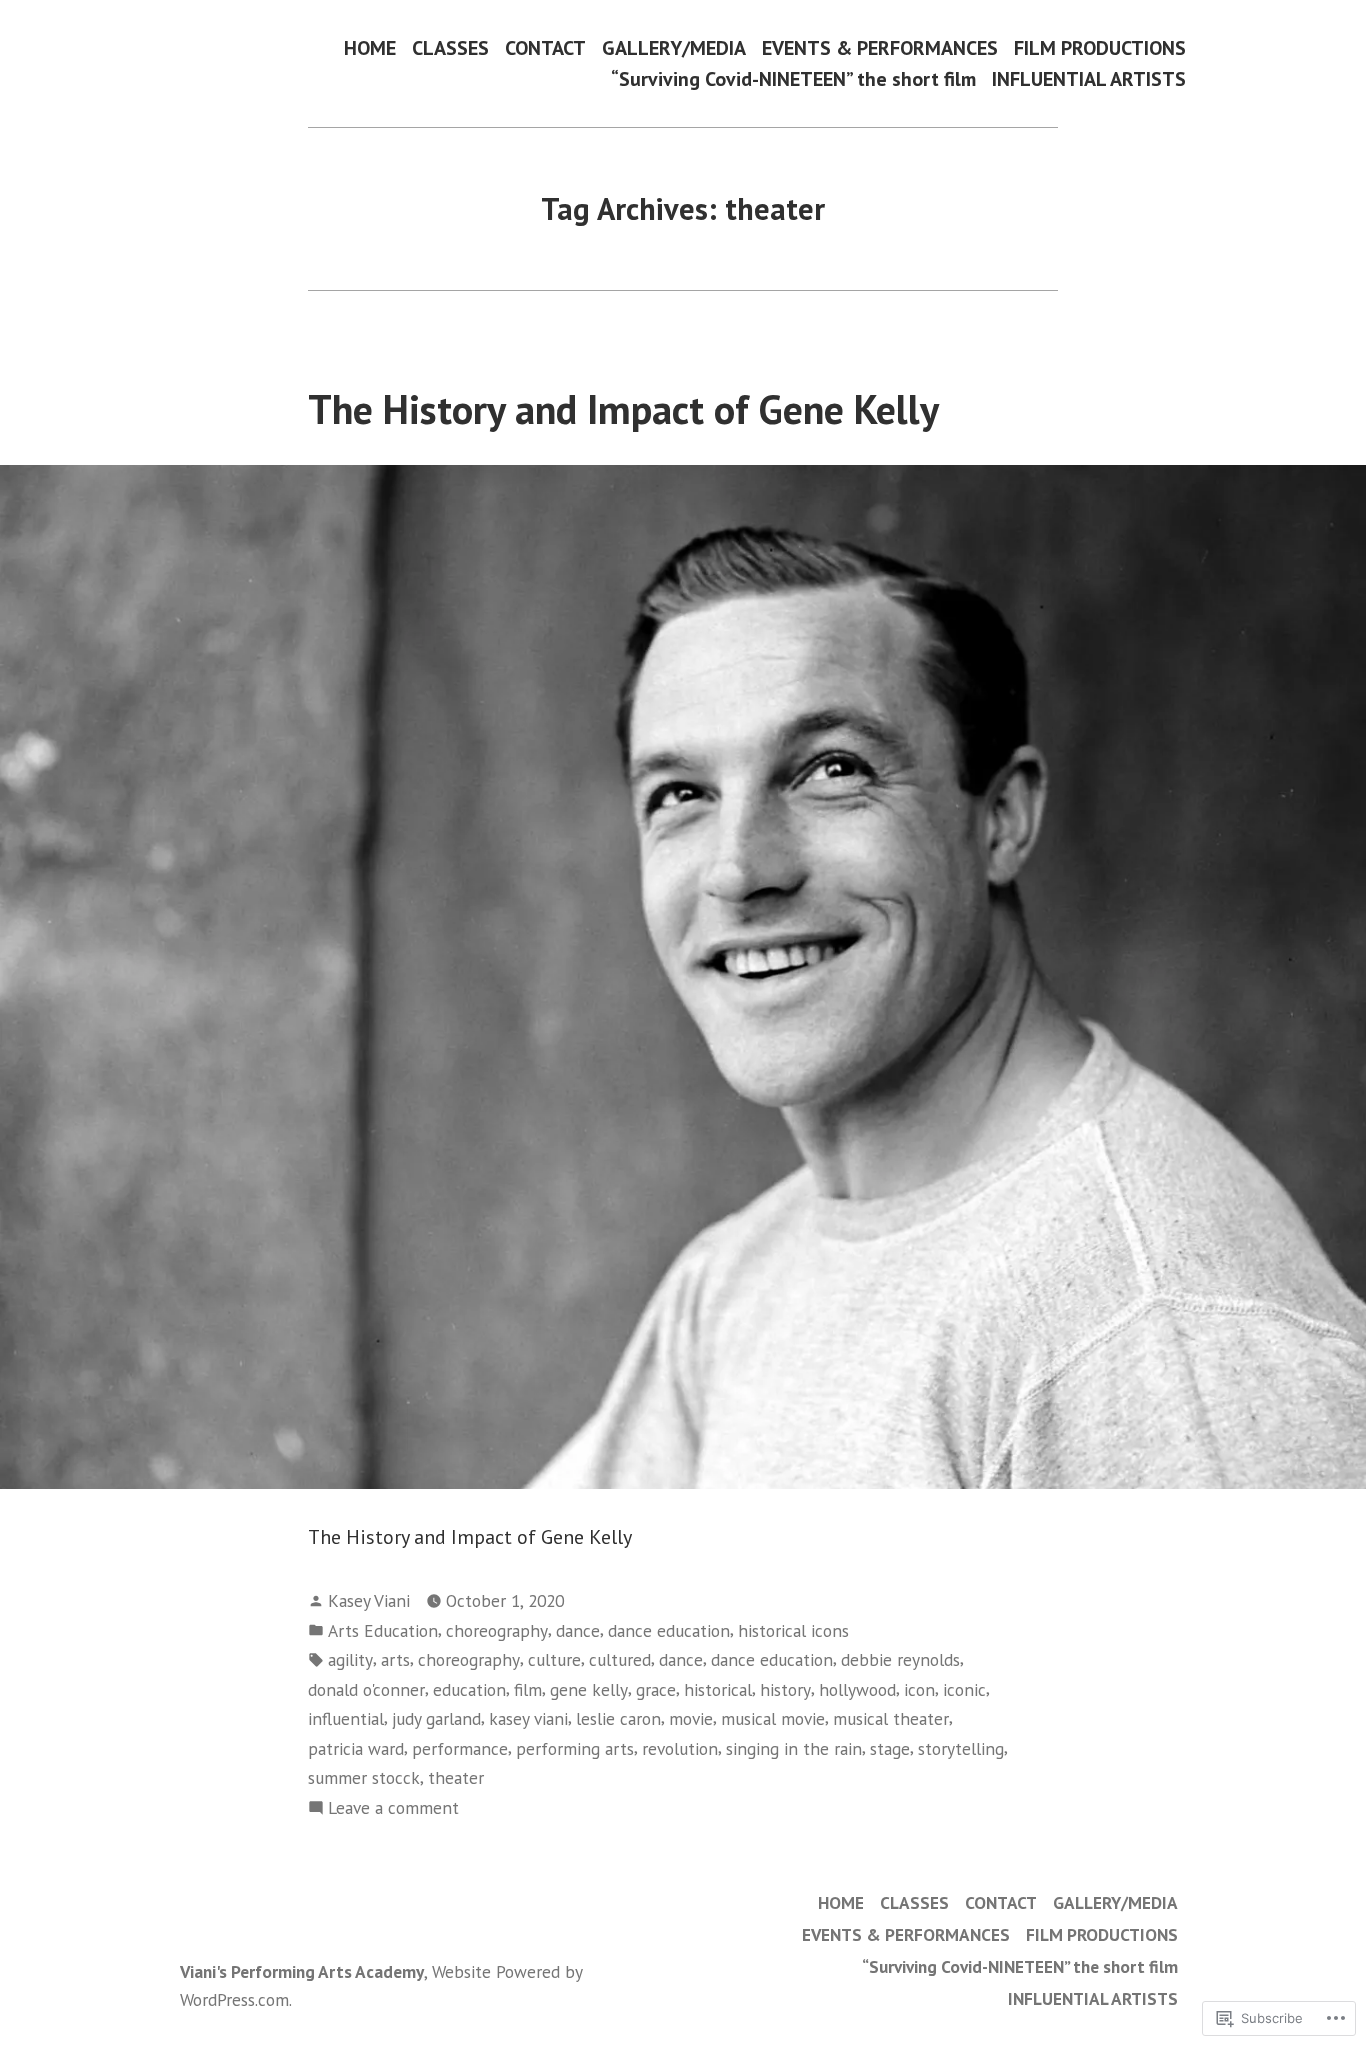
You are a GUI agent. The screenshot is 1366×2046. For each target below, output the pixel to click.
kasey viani (528, 1718)
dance (578, 1630)
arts (395, 1659)
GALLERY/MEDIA (674, 47)
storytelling (961, 1748)
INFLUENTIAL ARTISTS (1089, 79)
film (528, 1689)
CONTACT (545, 47)
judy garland (436, 1718)
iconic (964, 1689)
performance (460, 1748)
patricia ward (356, 1748)
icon (919, 1689)
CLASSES (450, 47)
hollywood (857, 1689)
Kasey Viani (369, 1600)
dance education (669, 1630)
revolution (680, 1748)
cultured (620, 1659)
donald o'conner (366, 1689)
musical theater (891, 1718)
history (785, 1689)
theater (456, 1777)
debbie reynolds (900, 1659)
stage (890, 1748)
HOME (370, 47)
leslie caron (618, 1718)
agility (350, 1659)
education (469, 1689)
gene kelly (589, 1689)
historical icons (793, 1630)
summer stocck (364, 1777)
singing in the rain (794, 1748)
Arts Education (383, 1630)
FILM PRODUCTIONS (1100, 47)
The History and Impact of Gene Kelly (623, 409)
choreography (497, 1630)
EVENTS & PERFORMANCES (880, 47)
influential (346, 1718)
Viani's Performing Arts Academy (302, 1971)
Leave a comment (393, 1808)
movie (691, 1718)
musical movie (773, 1718)
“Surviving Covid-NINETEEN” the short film (793, 79)
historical (718, 1689)
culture (554, 1659)
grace (656, 1689)
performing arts (575, 1748)
